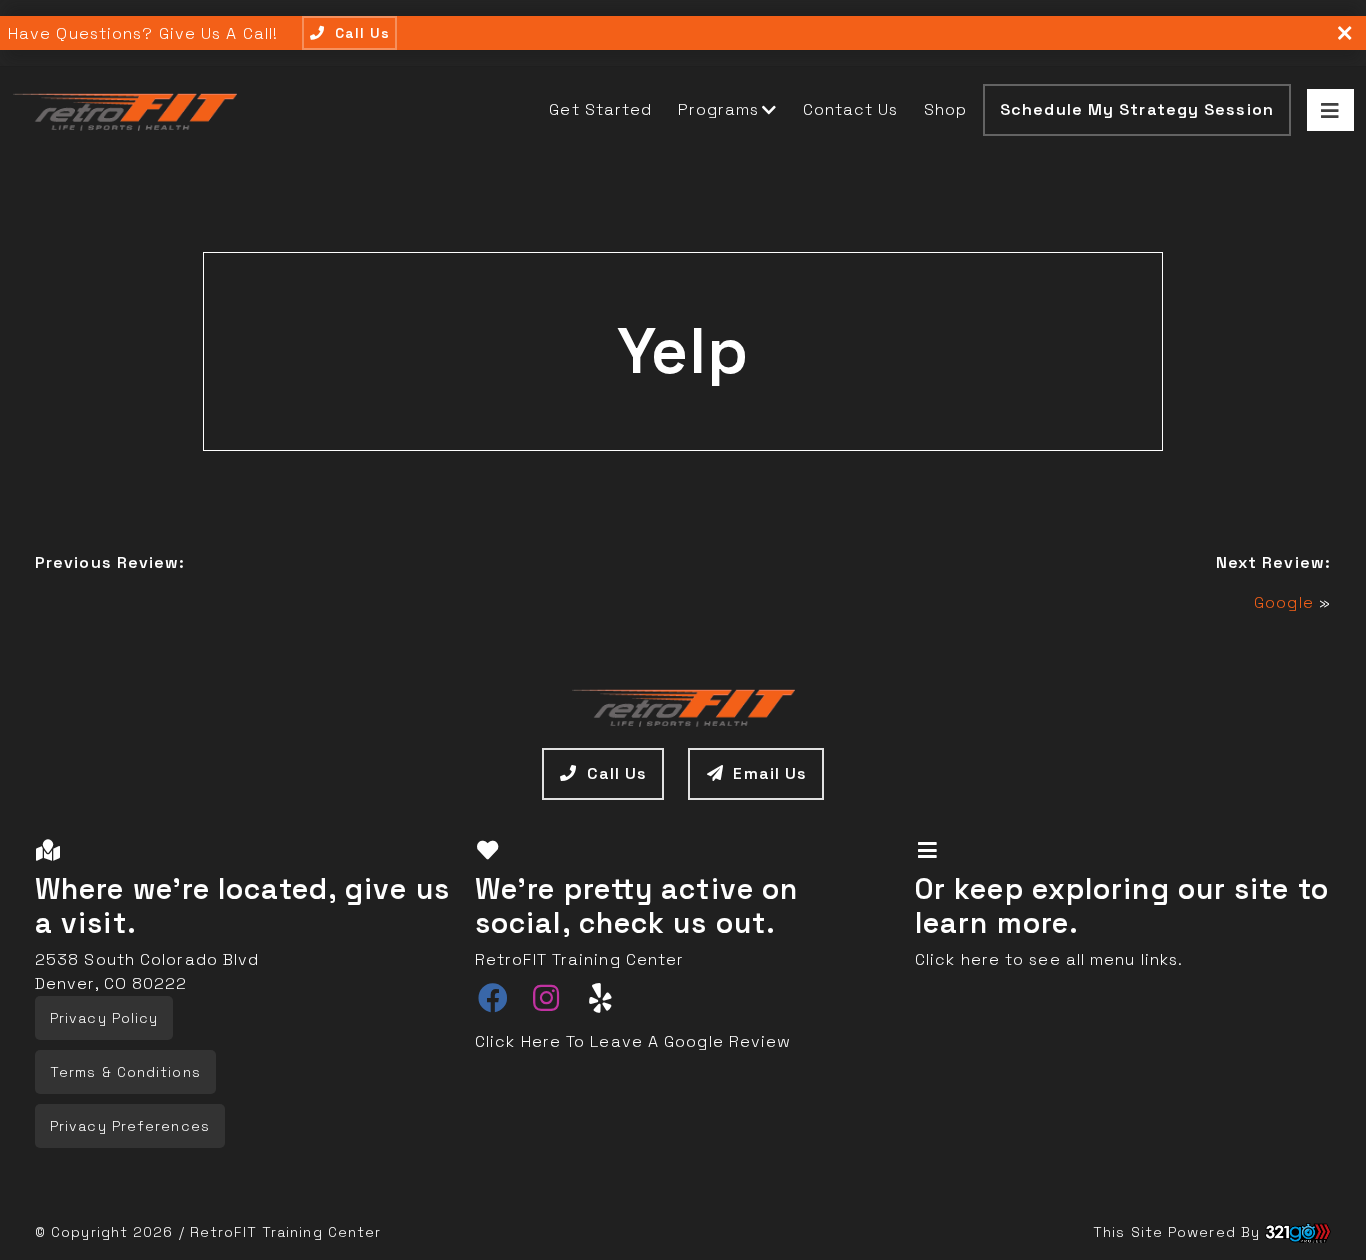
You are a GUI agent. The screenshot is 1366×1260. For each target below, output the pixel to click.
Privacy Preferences (130, 1126)
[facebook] (493, 999)
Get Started (600, 109)
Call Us (617, 773)
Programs (719, 109)
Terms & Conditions (125, 1072)
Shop (945, 109)
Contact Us (851, 109)
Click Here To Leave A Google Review (633, 1041)
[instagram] (546, 999)
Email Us (770, 773)
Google (1284, 602)
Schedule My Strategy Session (1137, 109)
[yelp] (600, 999)
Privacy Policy (104, 1018)
